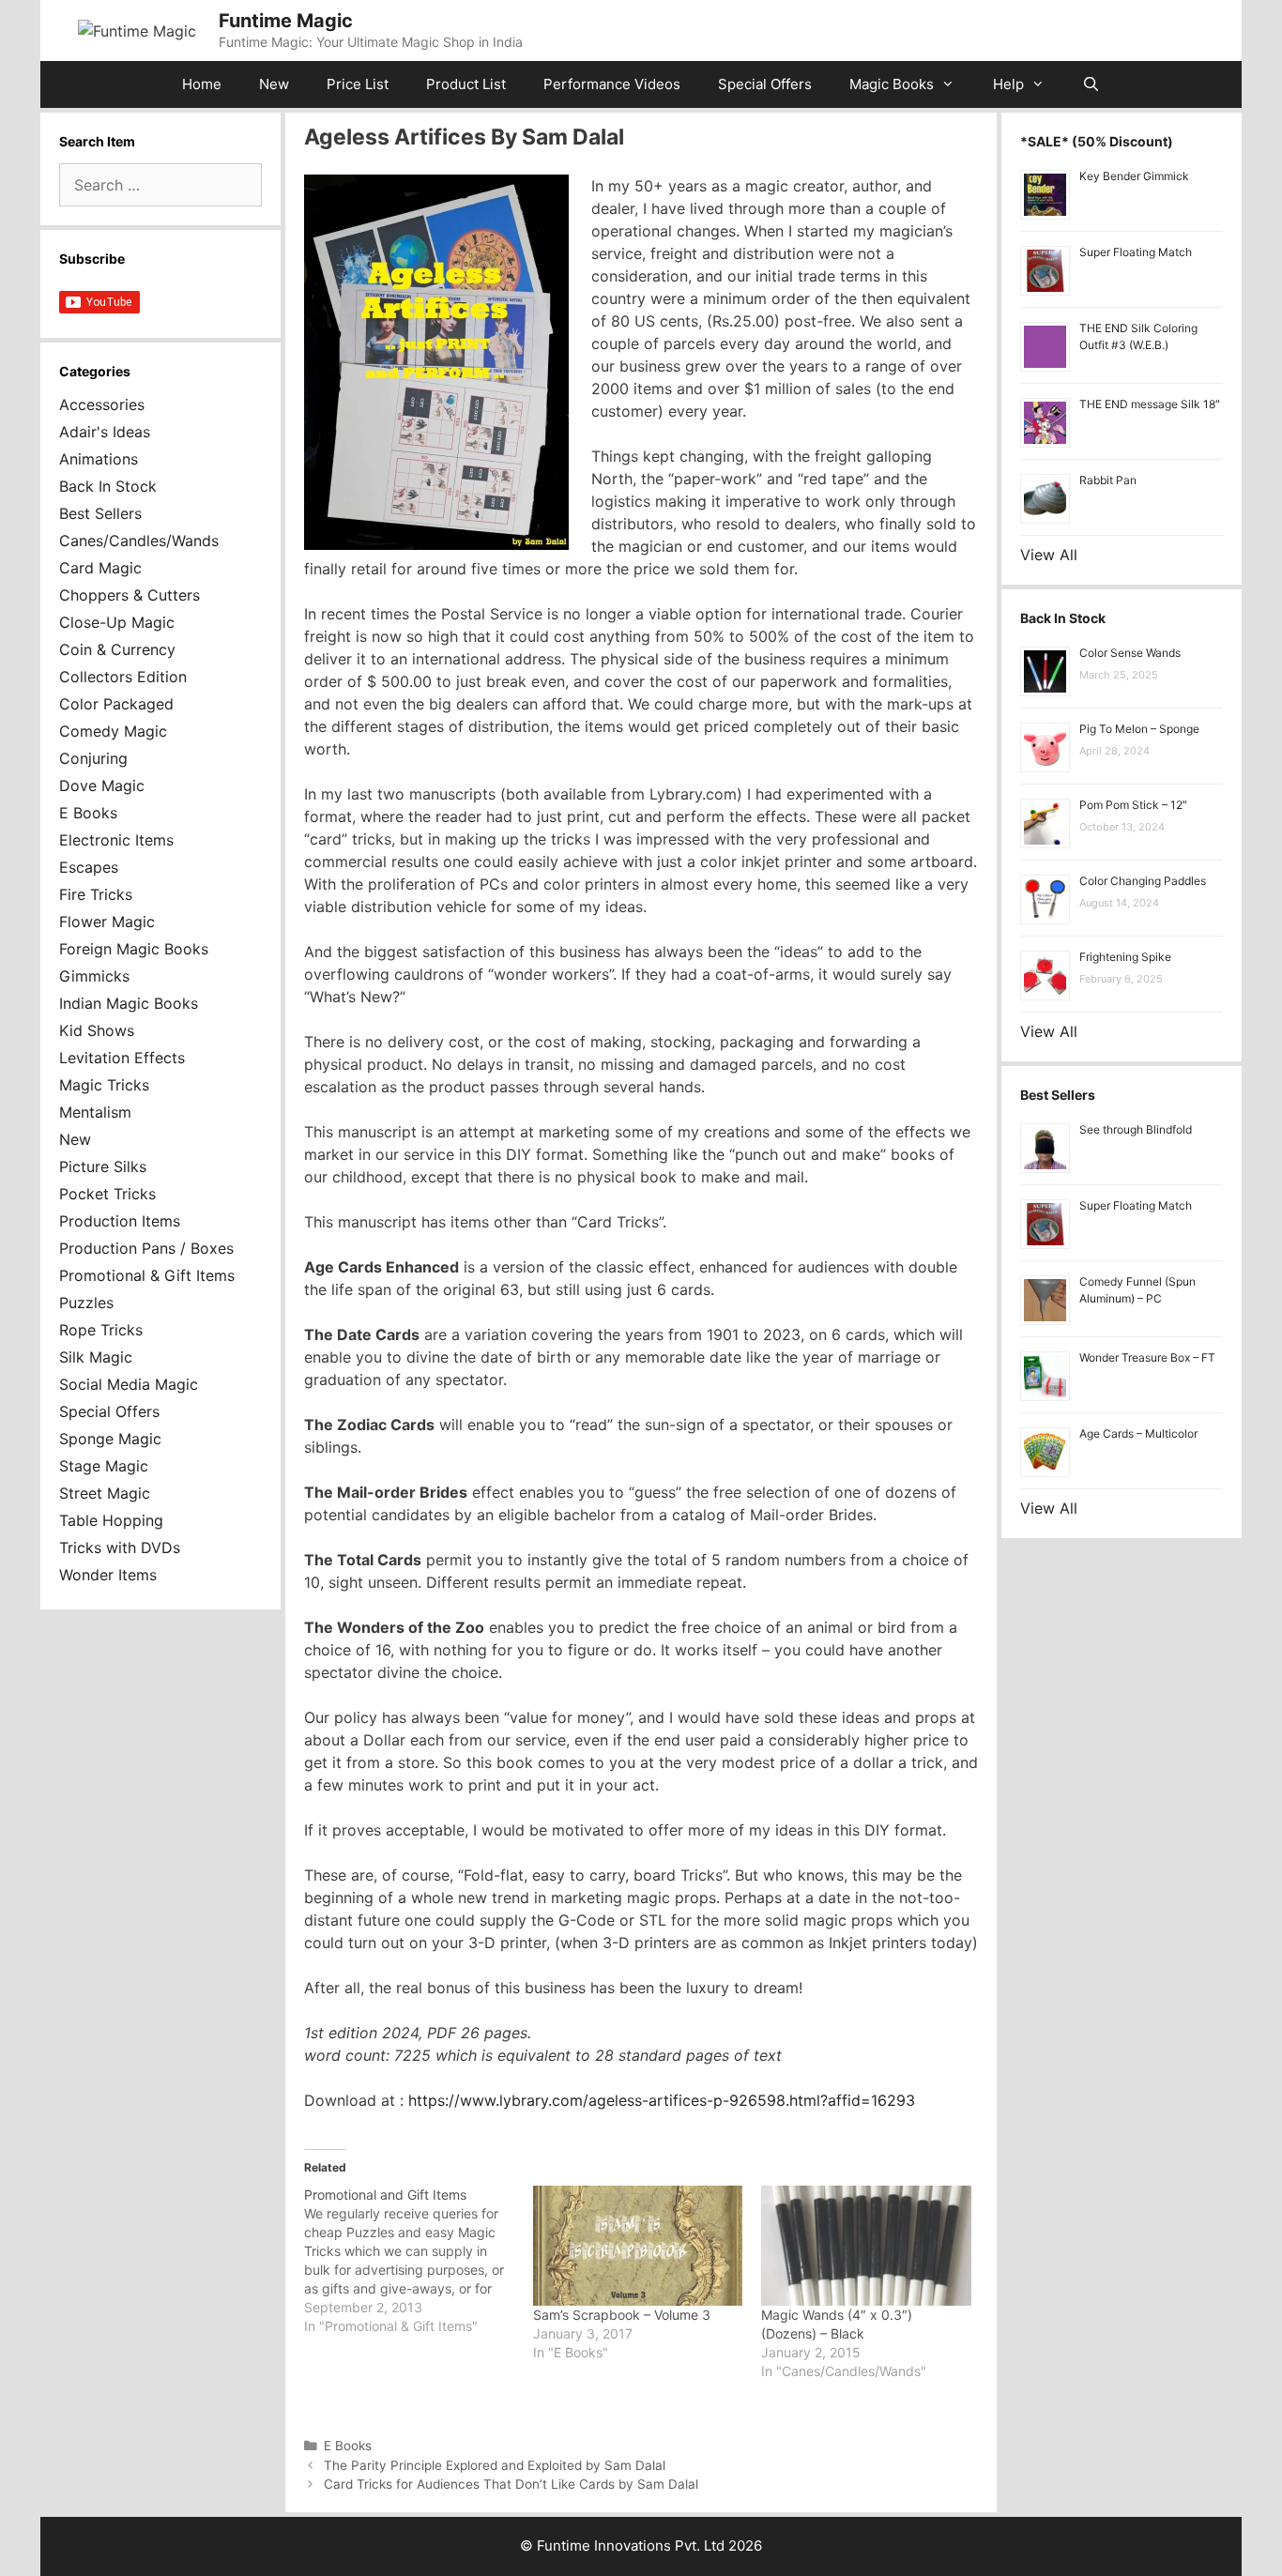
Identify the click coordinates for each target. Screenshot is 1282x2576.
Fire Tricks (96, 894)
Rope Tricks (101, 1330)
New (274, 84)
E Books (348, 2446)
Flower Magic (107, 922)
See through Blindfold (1136, 1129)
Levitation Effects (122, 1058)
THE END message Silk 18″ (1150, 404)
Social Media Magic (129, 1384)
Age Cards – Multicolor (1138, 1433)
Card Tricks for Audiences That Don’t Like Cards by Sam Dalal (511, 2484)
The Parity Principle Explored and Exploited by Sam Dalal (495, 2465)
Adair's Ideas (105, 432)
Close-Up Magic (117, 622)
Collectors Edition (123, 677)
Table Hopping (111, 1520)
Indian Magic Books (129, 1003)
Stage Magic (104, 1466)
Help (1008, 84)
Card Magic (100, 568)
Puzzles (86, 1303)
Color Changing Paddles (1143, 881)
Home (202, 84)
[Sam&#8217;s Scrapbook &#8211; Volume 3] (638, 2246)
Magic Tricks (104, 1085)
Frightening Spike (1125, 957)
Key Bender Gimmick (1134, 176)
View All (1049, 555)
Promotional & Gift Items (147, 1275)
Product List (466, 84)
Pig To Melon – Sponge (1139, 729)
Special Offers (765, 84)
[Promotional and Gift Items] (419, 2261)
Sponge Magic (110, 1439)
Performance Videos (612, 84)
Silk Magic (96, 1357)
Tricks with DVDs (120, 1547)
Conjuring (93, 758)
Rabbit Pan (1108, 480)
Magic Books (892, 84)
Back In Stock (108, 486)
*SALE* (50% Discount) (1097, 141)
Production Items (120, 1221)
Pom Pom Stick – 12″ (1133, 805)
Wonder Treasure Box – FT (1147, 1357)
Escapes (89, 867)
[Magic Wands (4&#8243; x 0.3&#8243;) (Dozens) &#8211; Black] (866, 2246)
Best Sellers (100, 513)
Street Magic (105, 1493)
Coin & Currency (117, 649)
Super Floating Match (1136, 252)
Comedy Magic (113, 731)
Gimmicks (94, 976)
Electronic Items (116, 840)
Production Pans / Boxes (146, 1248)
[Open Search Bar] (1091, 84)
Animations (99, 459)
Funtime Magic (286, 21)
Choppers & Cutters (130, 595)
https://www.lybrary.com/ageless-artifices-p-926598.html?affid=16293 (659, 2100)
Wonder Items (108, 1575)
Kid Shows (97, 1030)
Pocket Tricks (107, 1194)
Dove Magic (102, 785)
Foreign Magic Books (134, 949)
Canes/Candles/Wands (139, 541)
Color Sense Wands (1130, 653)
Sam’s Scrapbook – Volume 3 (622, 2315)
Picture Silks (103, 1166)
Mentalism (95, 1112)
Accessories (102, 404)
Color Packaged (116, 704)
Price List (358, 84)
